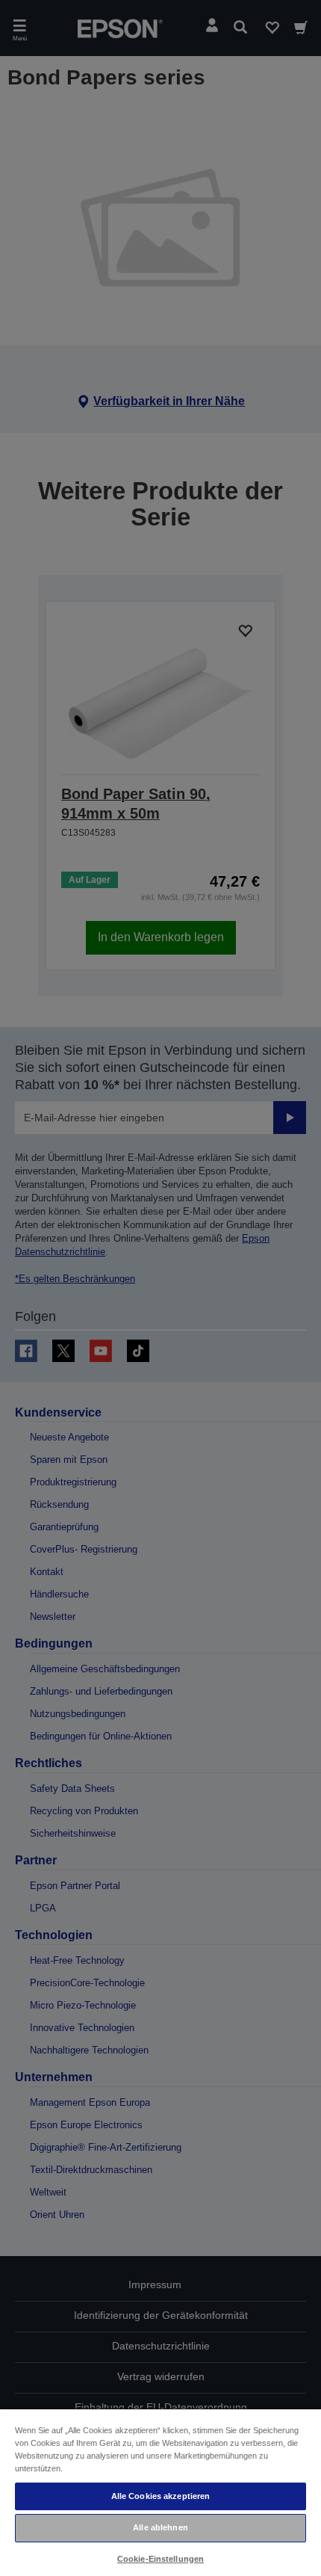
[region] (160, 2492)
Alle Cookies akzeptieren (161, 2496)
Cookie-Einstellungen (160, 2559)
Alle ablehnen (160, 2527)
